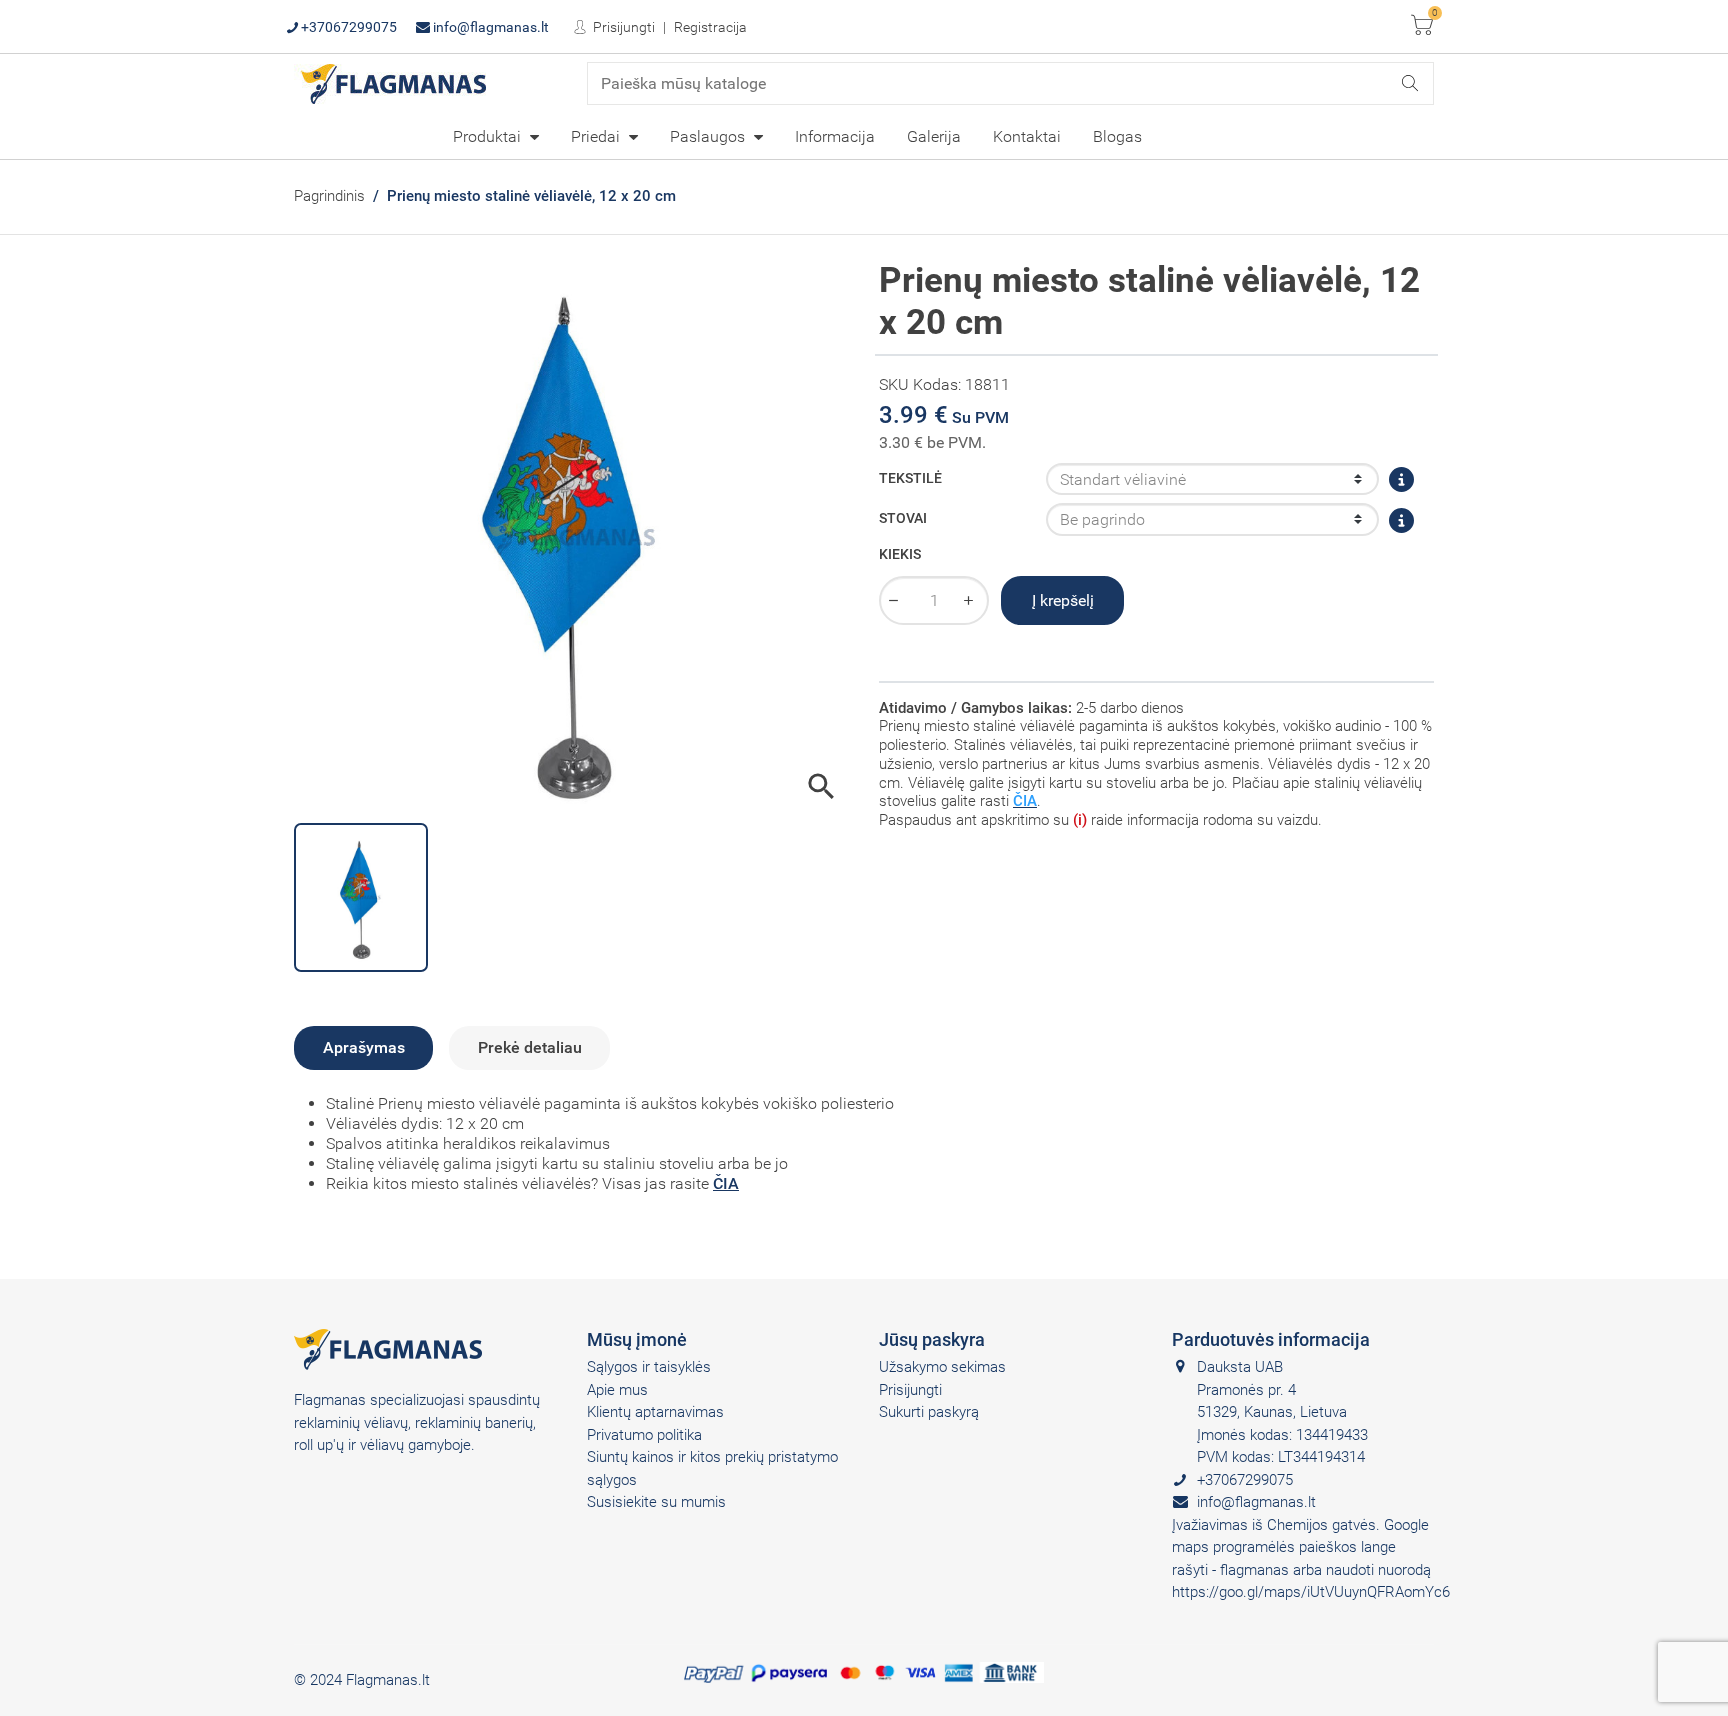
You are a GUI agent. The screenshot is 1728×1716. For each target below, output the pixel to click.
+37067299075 (347, 27)
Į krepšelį (1063, 600)
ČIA (726, 1183)
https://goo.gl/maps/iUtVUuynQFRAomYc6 (1311, 1592)
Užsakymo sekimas (942, 1367)
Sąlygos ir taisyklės (649, 1367)
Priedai (597, 136)
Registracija (710, 27)
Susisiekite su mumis (656, 1502)
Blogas (1117, 136)
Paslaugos (709, 136)
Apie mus (617, 1390)
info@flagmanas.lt (489, 27)
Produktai (489, 136)
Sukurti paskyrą (929, 1412)
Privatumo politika (644, 1435)
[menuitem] (496, 136)
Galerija (934, 136)
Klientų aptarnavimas (655, 1412)
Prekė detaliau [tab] (530, 1047)
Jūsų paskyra (932, 1339)
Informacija (835, 136)
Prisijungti (622, 27)
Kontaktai (1027, 136)
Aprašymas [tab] (364, 1047)
